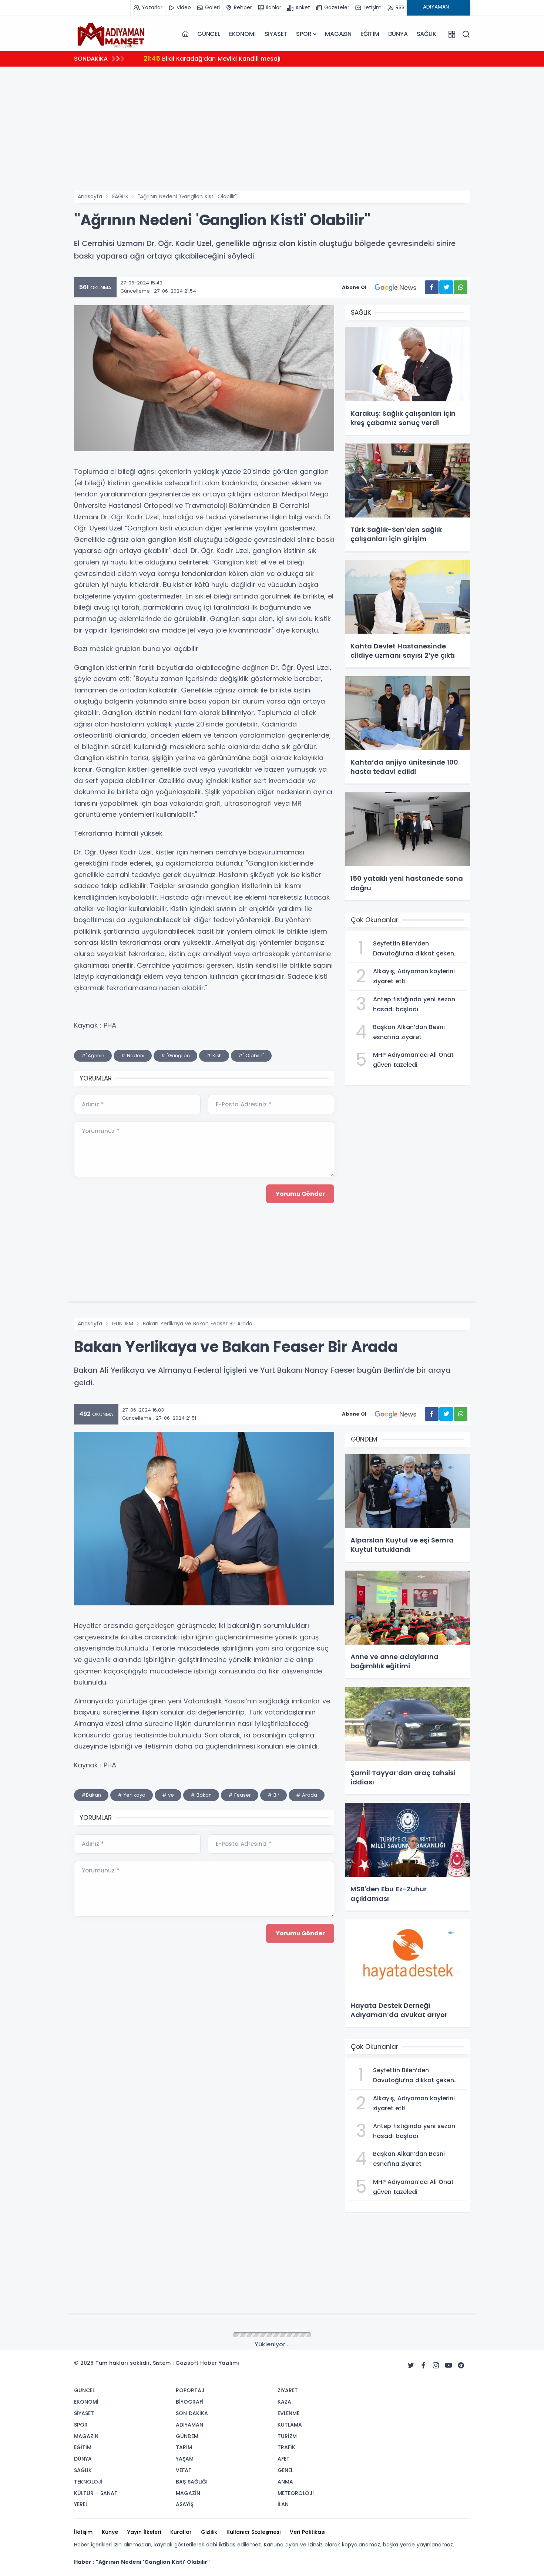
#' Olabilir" (251, 1056)
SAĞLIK (427, 34)
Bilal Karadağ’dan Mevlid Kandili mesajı (212, 58)
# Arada (307, 1795)
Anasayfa (90, 196)
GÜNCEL (209, 34)
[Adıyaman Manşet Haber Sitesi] (111, 34)
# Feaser (240, 1795)
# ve (168, 1795)
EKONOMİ (242, 34)
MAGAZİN (338, 34)
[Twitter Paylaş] (446, 287)
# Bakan (201, 1795)
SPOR (304, 34)
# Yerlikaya (132, 1795)
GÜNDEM (122, 1324)
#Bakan (91, 1795)
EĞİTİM (370, 34)
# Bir (273, 1795)
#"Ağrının (93, 1056)
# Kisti (214, 1056)
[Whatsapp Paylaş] (461, 287)
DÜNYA (398, 34)
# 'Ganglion (175, 1056)
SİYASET (276, 34)
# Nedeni (133, 1056)
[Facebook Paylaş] (432, 287)
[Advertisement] (296, 135)
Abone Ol (354, 287)
